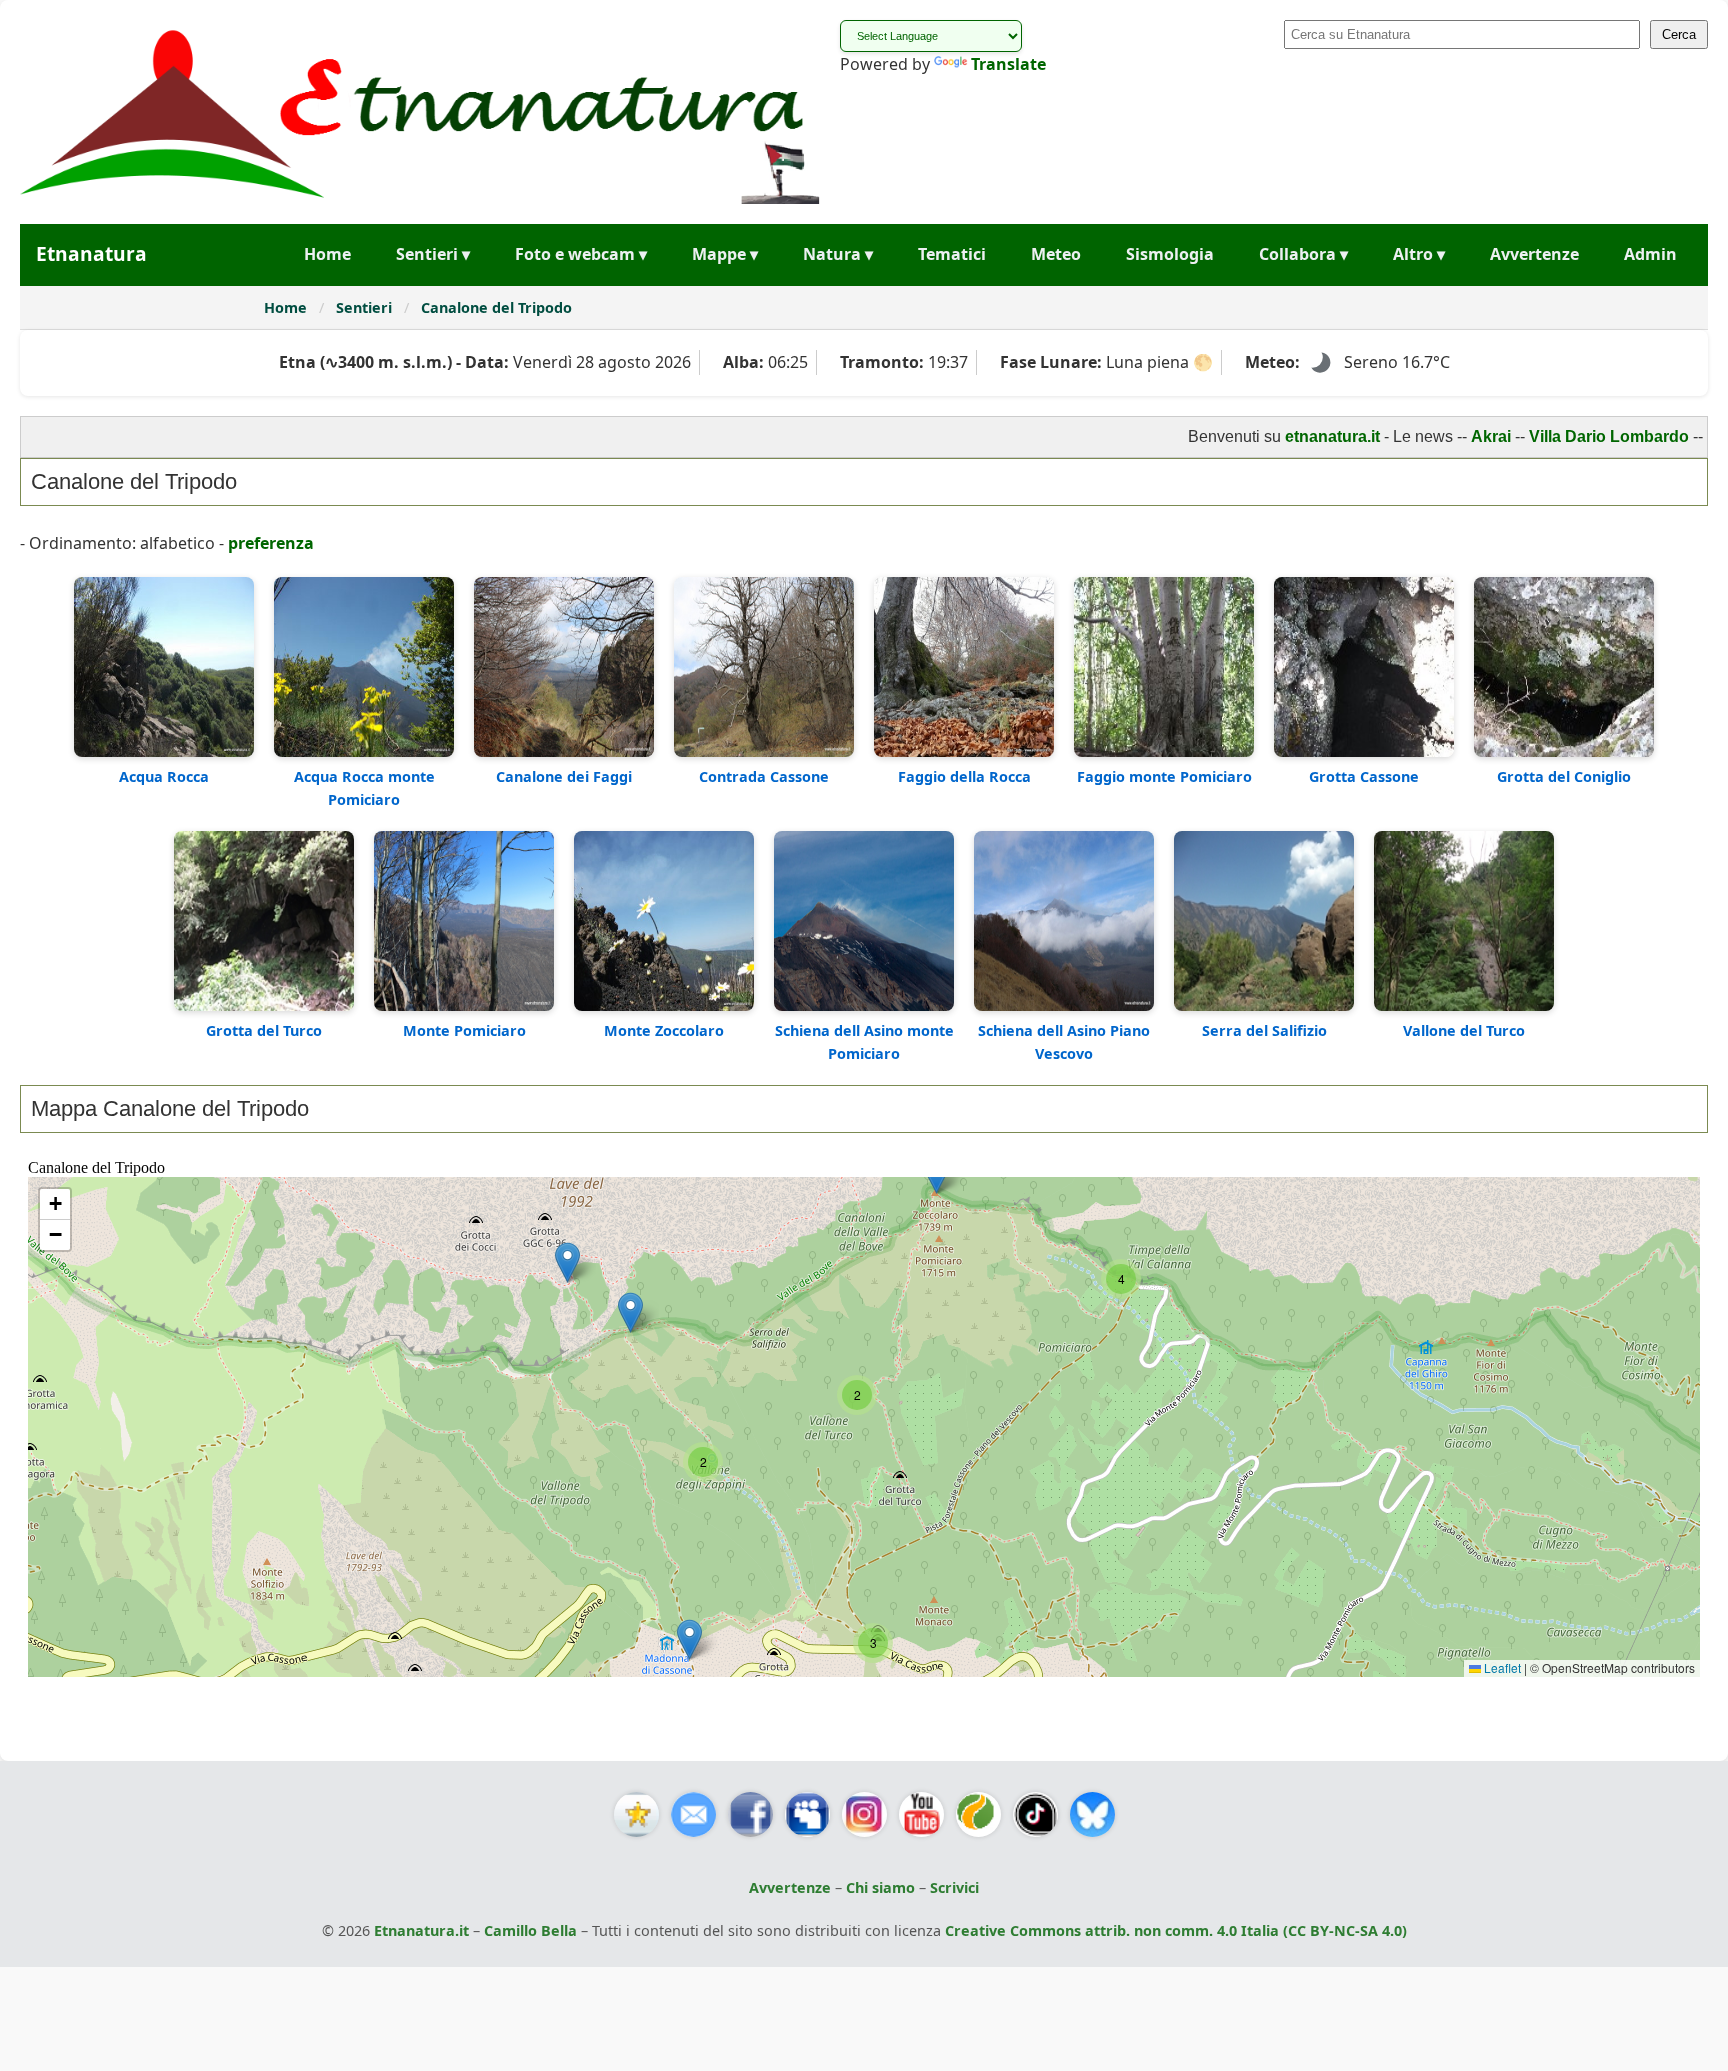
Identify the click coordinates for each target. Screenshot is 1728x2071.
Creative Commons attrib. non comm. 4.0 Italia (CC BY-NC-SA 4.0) (1176, 1930)
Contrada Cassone (764, 776)
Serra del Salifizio (1264, 1030)
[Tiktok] (1035, 1814)
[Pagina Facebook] (750, 1814)
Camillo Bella (530, 1930)
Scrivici (954, 1887)
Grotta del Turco (264, 1030)
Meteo (1056, 254)
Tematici (952, 254)
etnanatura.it (1263, 436)
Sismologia (1170, 254)
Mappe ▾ (725, 254)
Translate (1008, 64)
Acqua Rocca (164, 776)
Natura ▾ (838, 254)
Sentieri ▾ (433, 254)
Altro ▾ (1419, 254)
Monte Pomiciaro (464, 1030)
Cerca (1679, 34)
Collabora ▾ (1303, 254)
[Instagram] (864, 1814)
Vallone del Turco (1464, 1030)
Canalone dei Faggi (564, 776)
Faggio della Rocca (964, 776)
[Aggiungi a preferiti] (636, 1814)
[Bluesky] (1092, 1814)
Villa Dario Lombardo (1540, 436)
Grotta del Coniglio (1564, 776)
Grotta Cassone (1364, 776)
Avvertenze (1534, 254)
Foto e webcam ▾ (581, 254)
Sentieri (366, 307)
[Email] (693, 1814)
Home (327, 254)
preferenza (271, 543)
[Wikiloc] (978, 1814)
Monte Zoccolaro (664, 1030)
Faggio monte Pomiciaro (1164, 776)
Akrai (1422, 436)
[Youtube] (921, 1814)
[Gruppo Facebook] (807, 1814)
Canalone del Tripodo (496, 307)
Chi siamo (880, 1887)
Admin (1650, 254)
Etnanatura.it (421, 1930)
